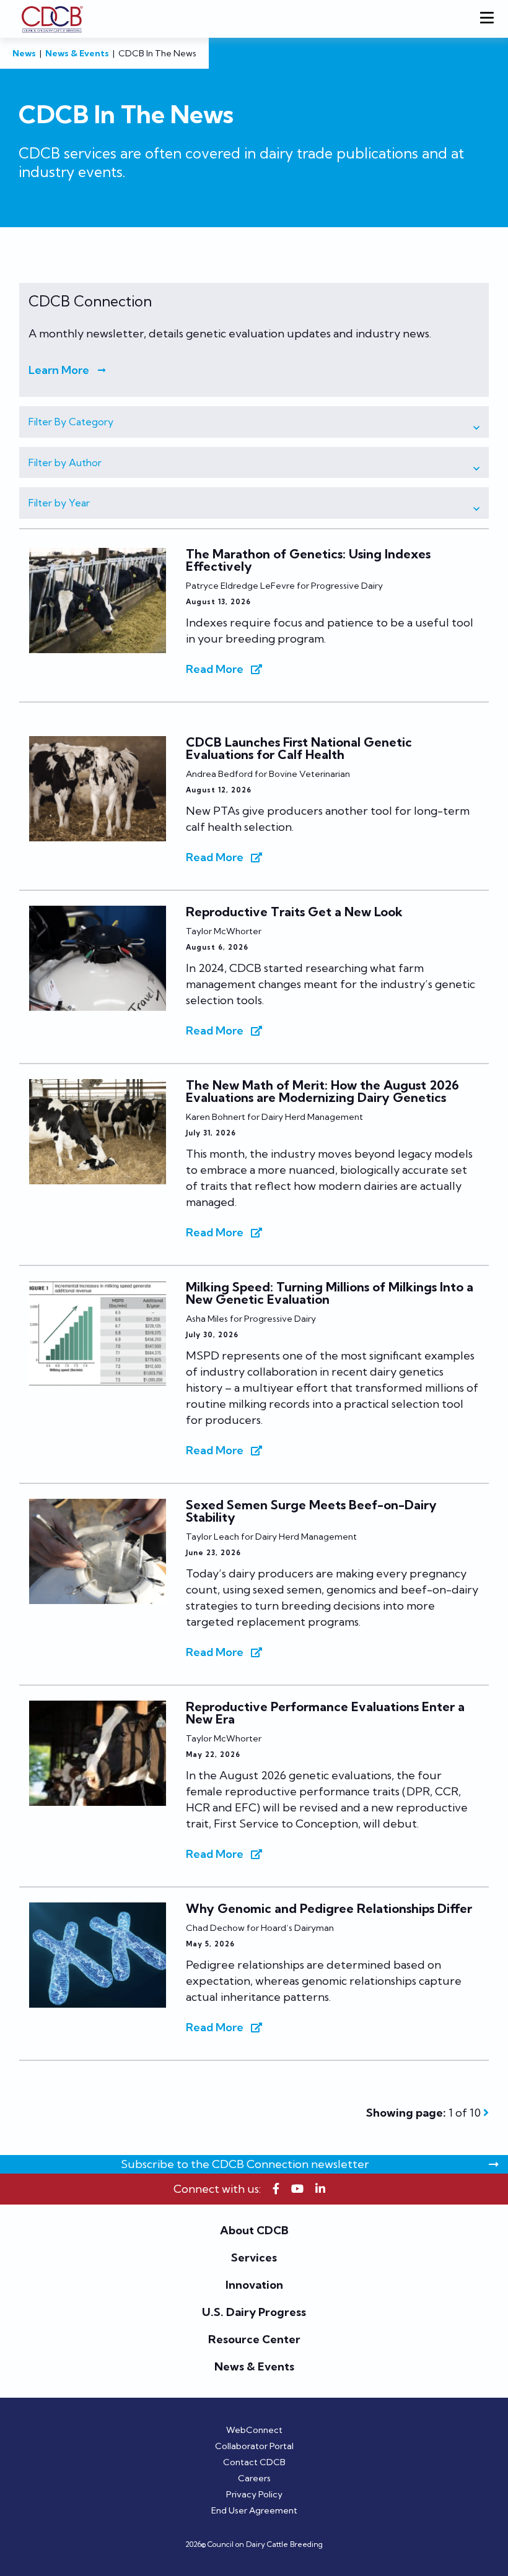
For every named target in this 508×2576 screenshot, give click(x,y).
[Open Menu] (489, 19)
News (24, 53)
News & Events (77, 53)
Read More (215, 669)
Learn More (59, 370)
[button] (254, 422)
